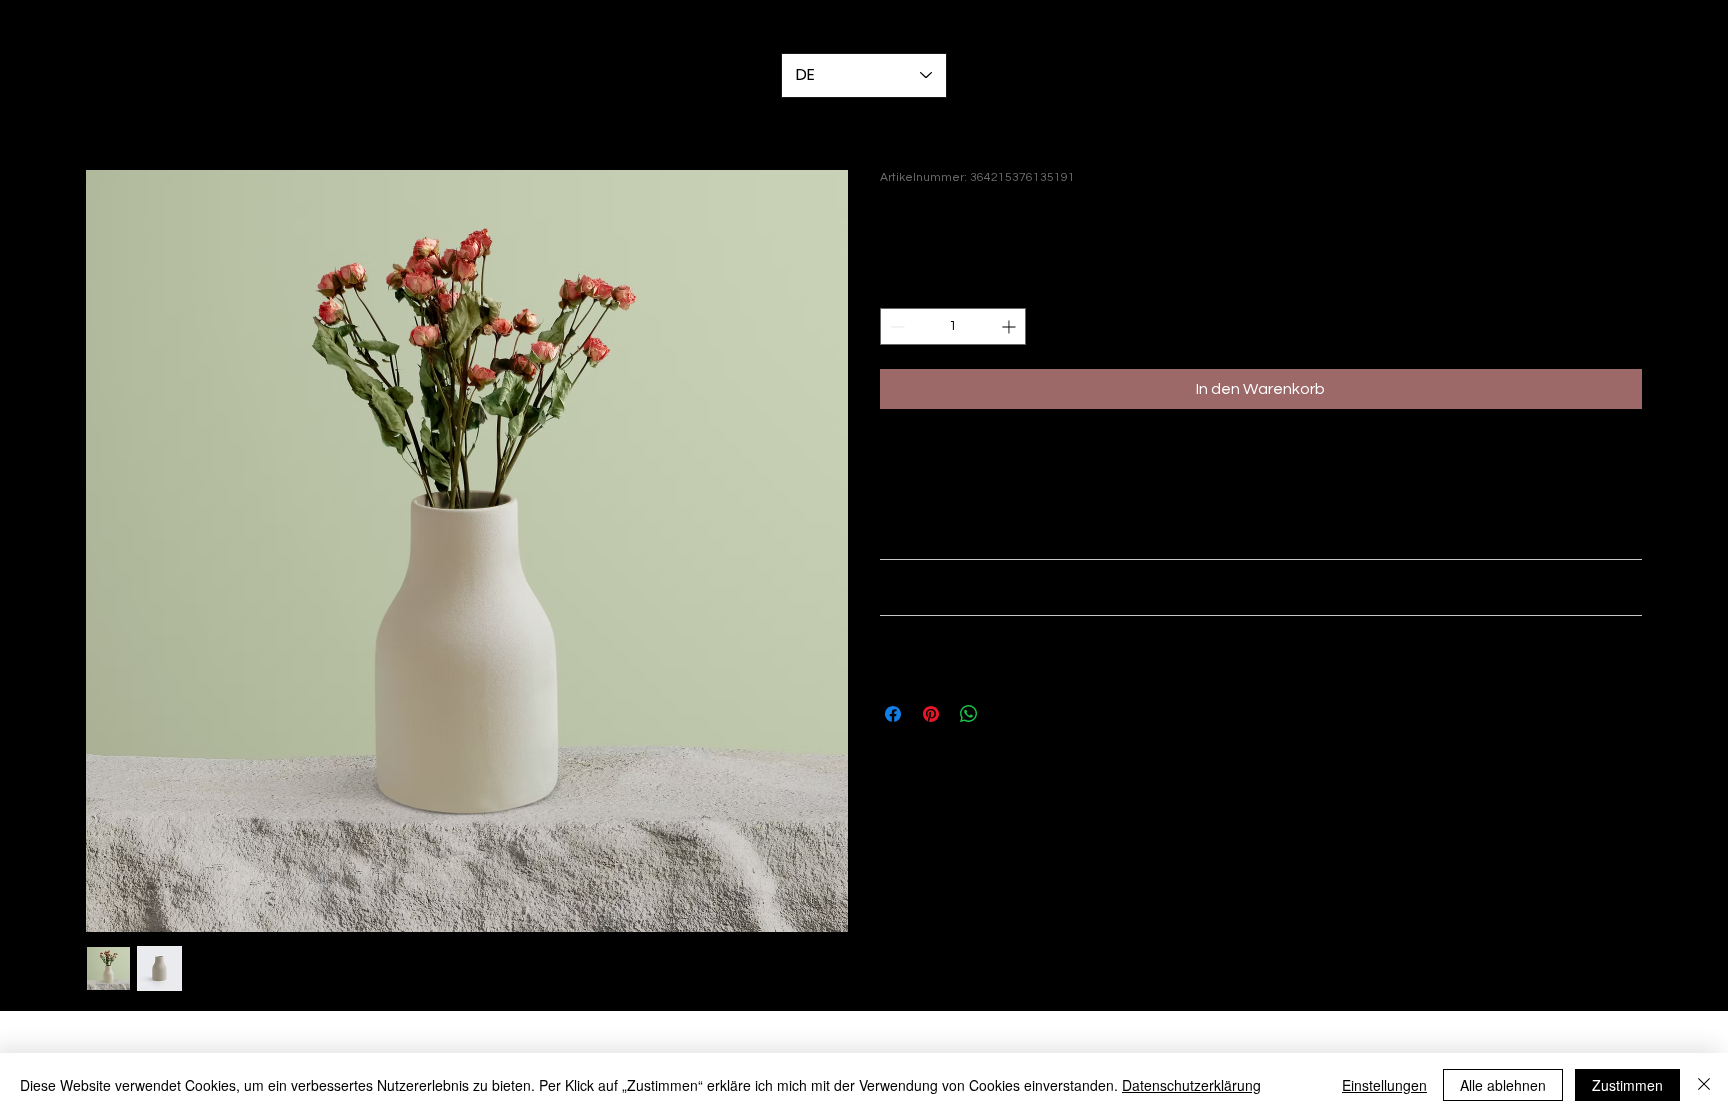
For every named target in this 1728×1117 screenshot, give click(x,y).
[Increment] (1010, 326)
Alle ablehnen (1503, 1085)
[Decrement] (895, 326)
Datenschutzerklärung (1191, 1085)
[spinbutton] (953, 326)
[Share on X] (1007, 714)
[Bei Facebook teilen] (893, 714)
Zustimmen (1627, 1085)
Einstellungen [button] (1384, 1085)
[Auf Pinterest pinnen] (931, 714)
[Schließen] (1704, 1085)
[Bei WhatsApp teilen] (969, 714)
